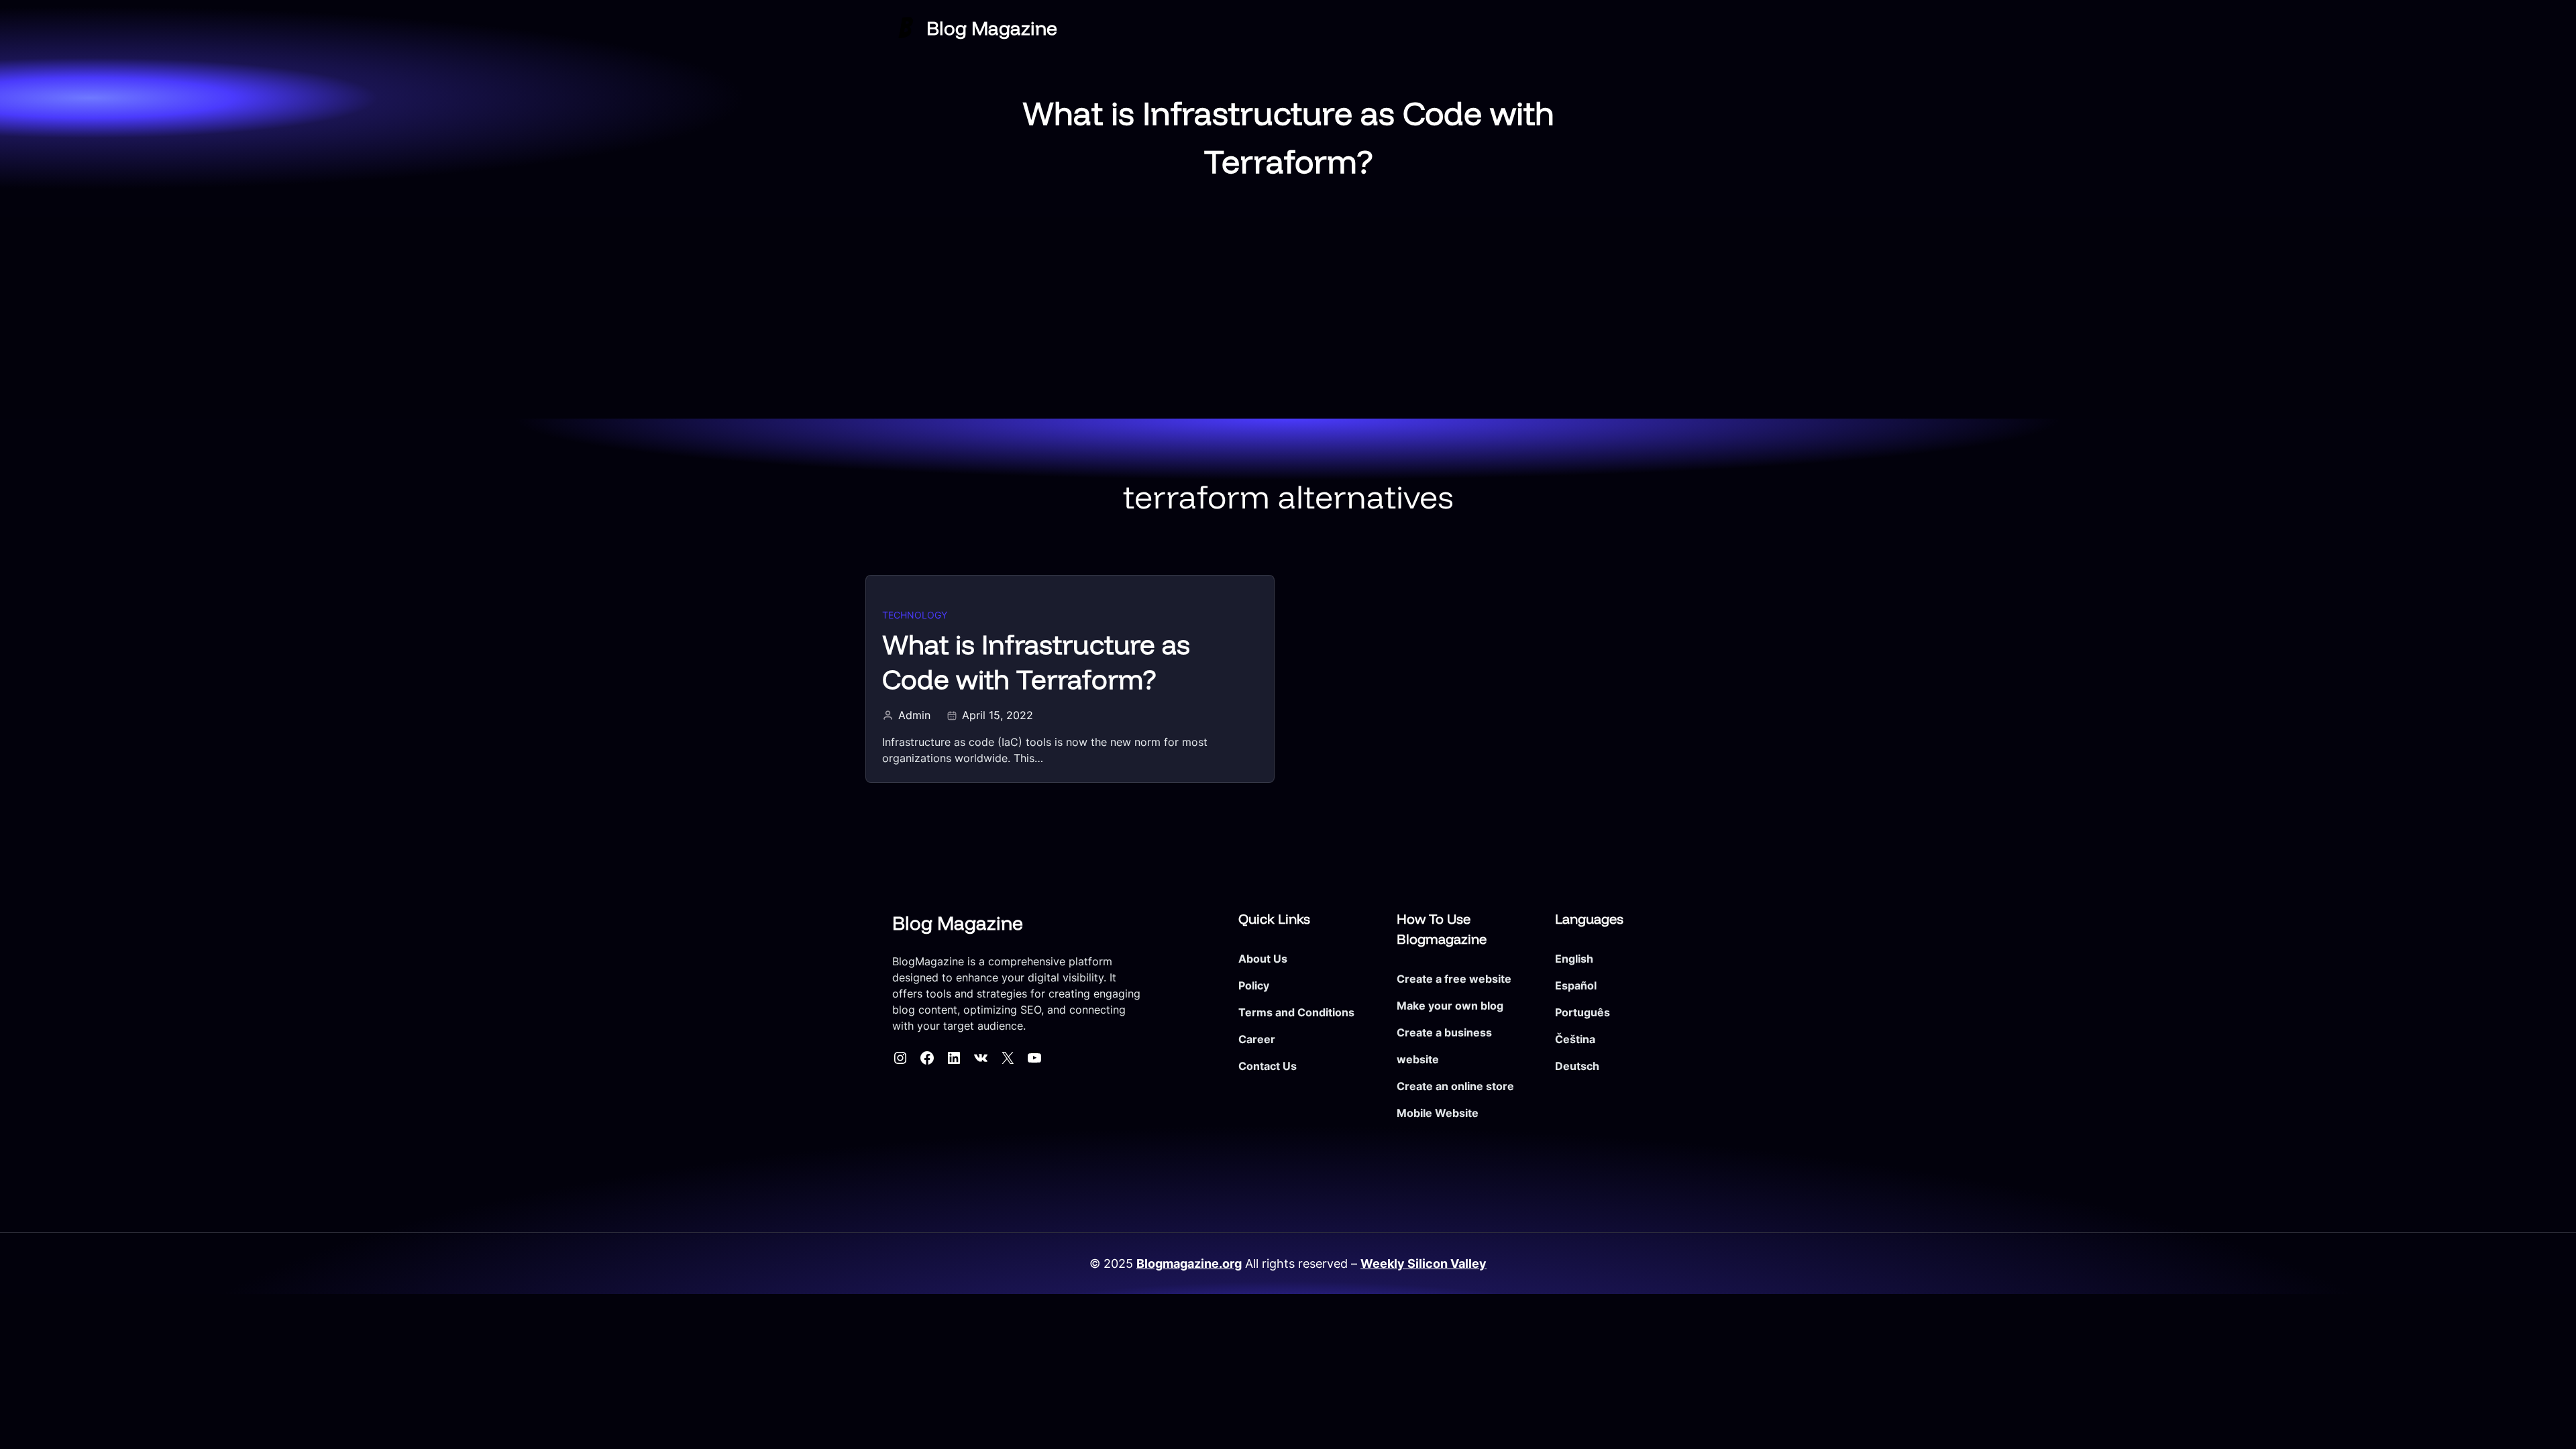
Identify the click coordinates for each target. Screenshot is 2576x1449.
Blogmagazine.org (1189, 1264)
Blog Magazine (992, 28)
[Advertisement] (1288, 318)
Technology (915, 615)
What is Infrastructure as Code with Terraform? (1036, 661)
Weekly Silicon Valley (1424, 1264)
